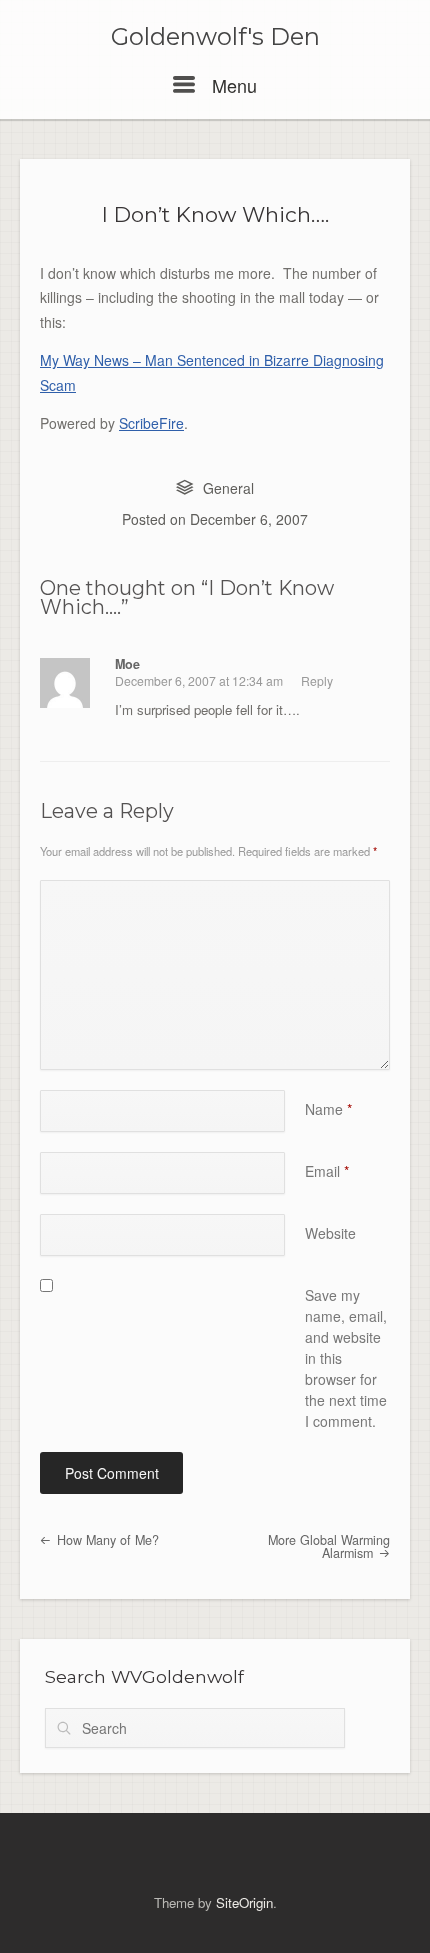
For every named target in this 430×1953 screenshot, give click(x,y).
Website (330, 1233)
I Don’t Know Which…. (215, 214)
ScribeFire (151, 423)
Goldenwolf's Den (215, 37)
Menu (232, 85)
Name (328, 1109)
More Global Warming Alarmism (329, 1546)
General (228, 488)
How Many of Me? (106, 1540)
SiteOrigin (244, 1902)
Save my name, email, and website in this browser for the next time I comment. (346, 1358)
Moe (127, 664)
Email (327, 1171)
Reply (317, 680)
